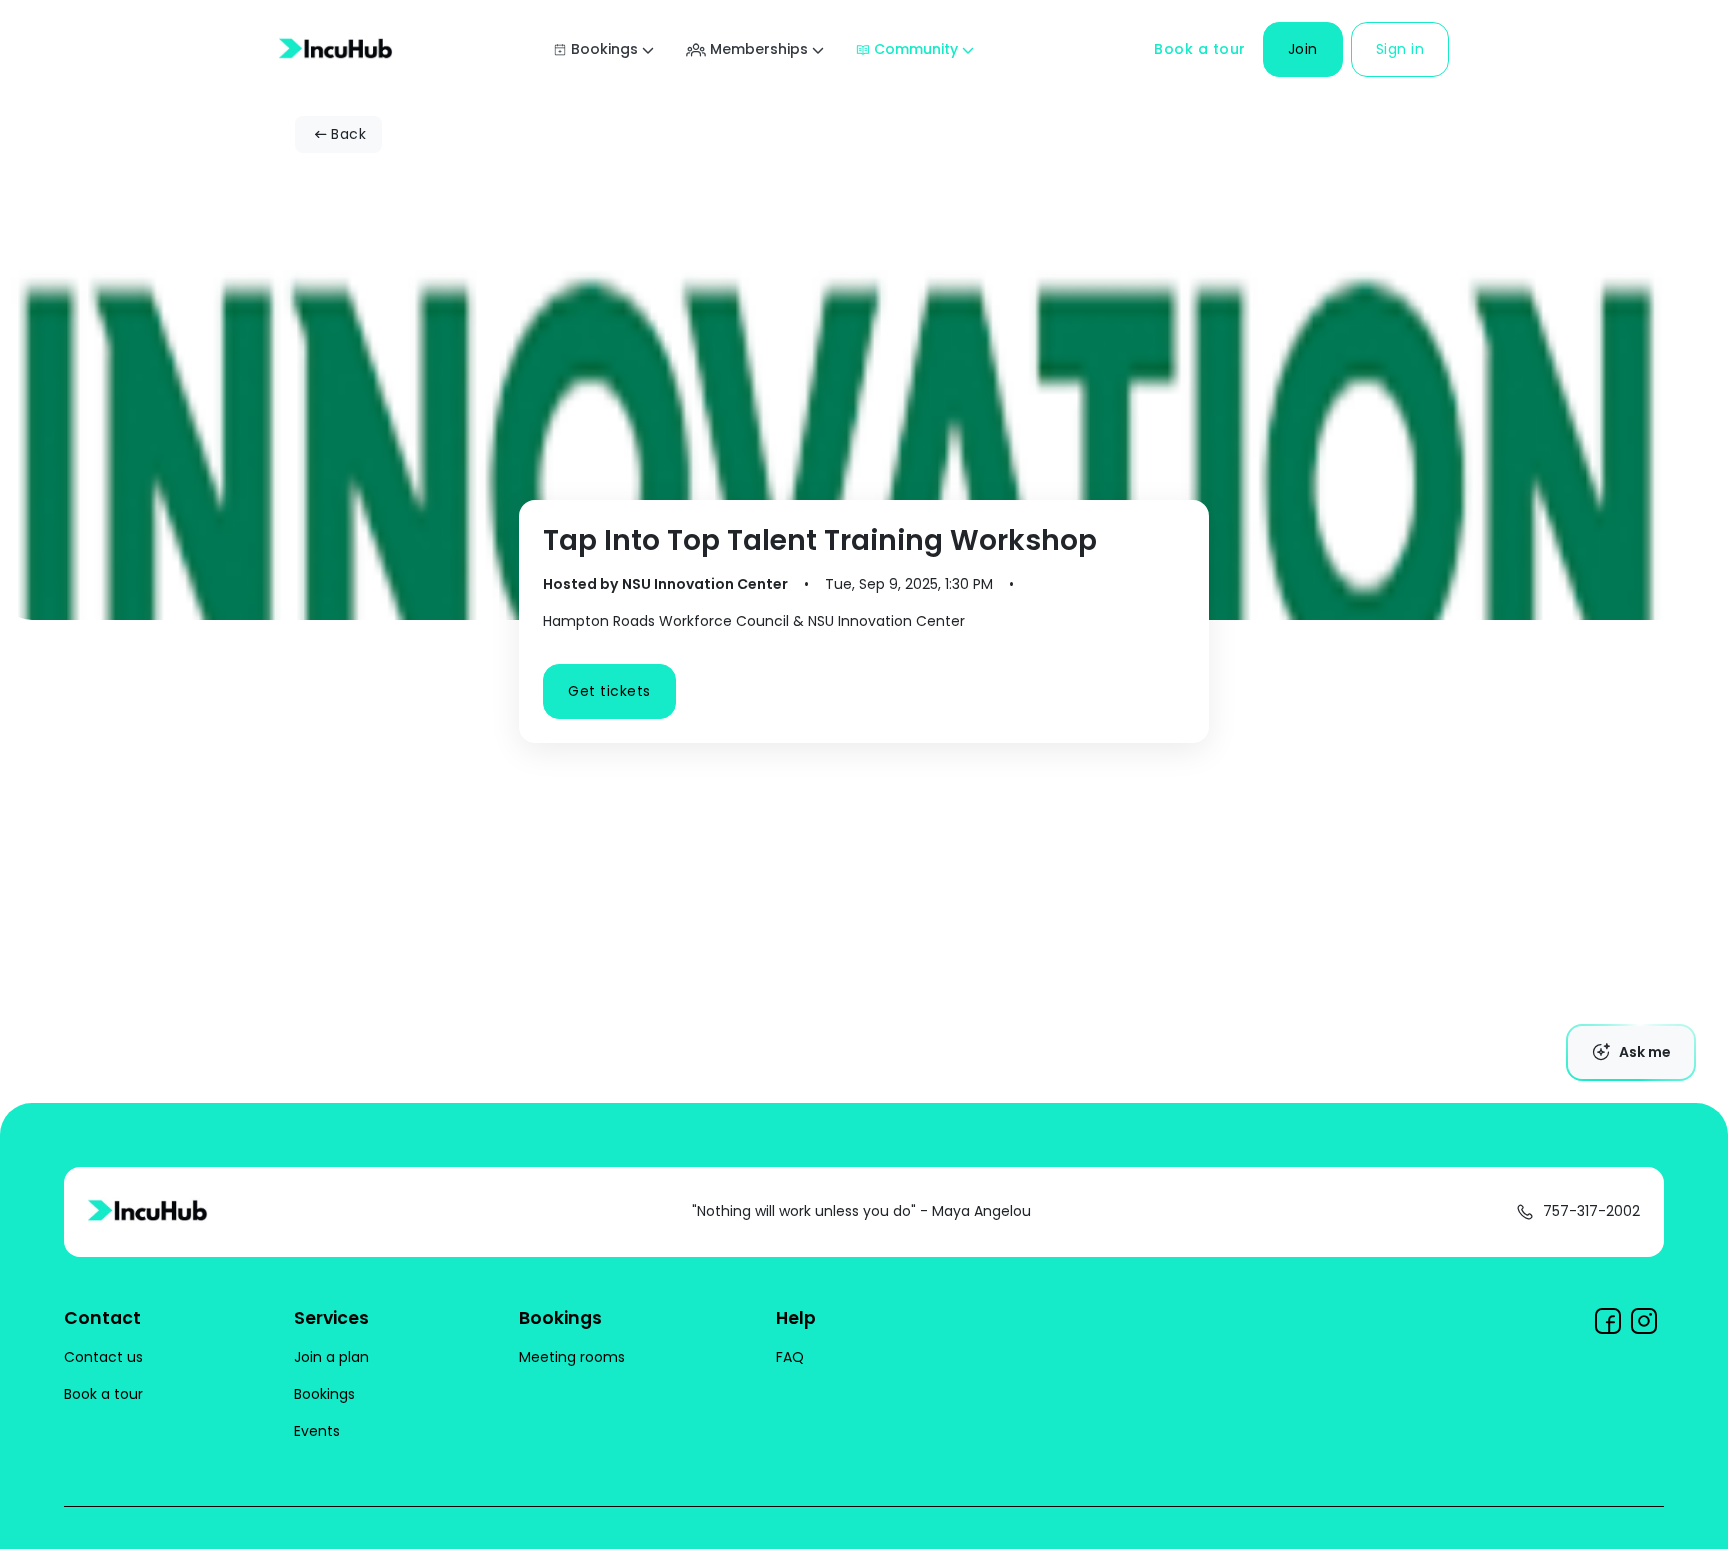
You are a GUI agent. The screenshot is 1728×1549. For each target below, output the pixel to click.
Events (317, 1431)
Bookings (604, 49)
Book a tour (1200, 49)
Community (916, 49)
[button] (1303, 49)
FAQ (790, 1357)
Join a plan (331, 1357)
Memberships (759, 49)
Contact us (103, 1357)
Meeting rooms (572, 1357)
